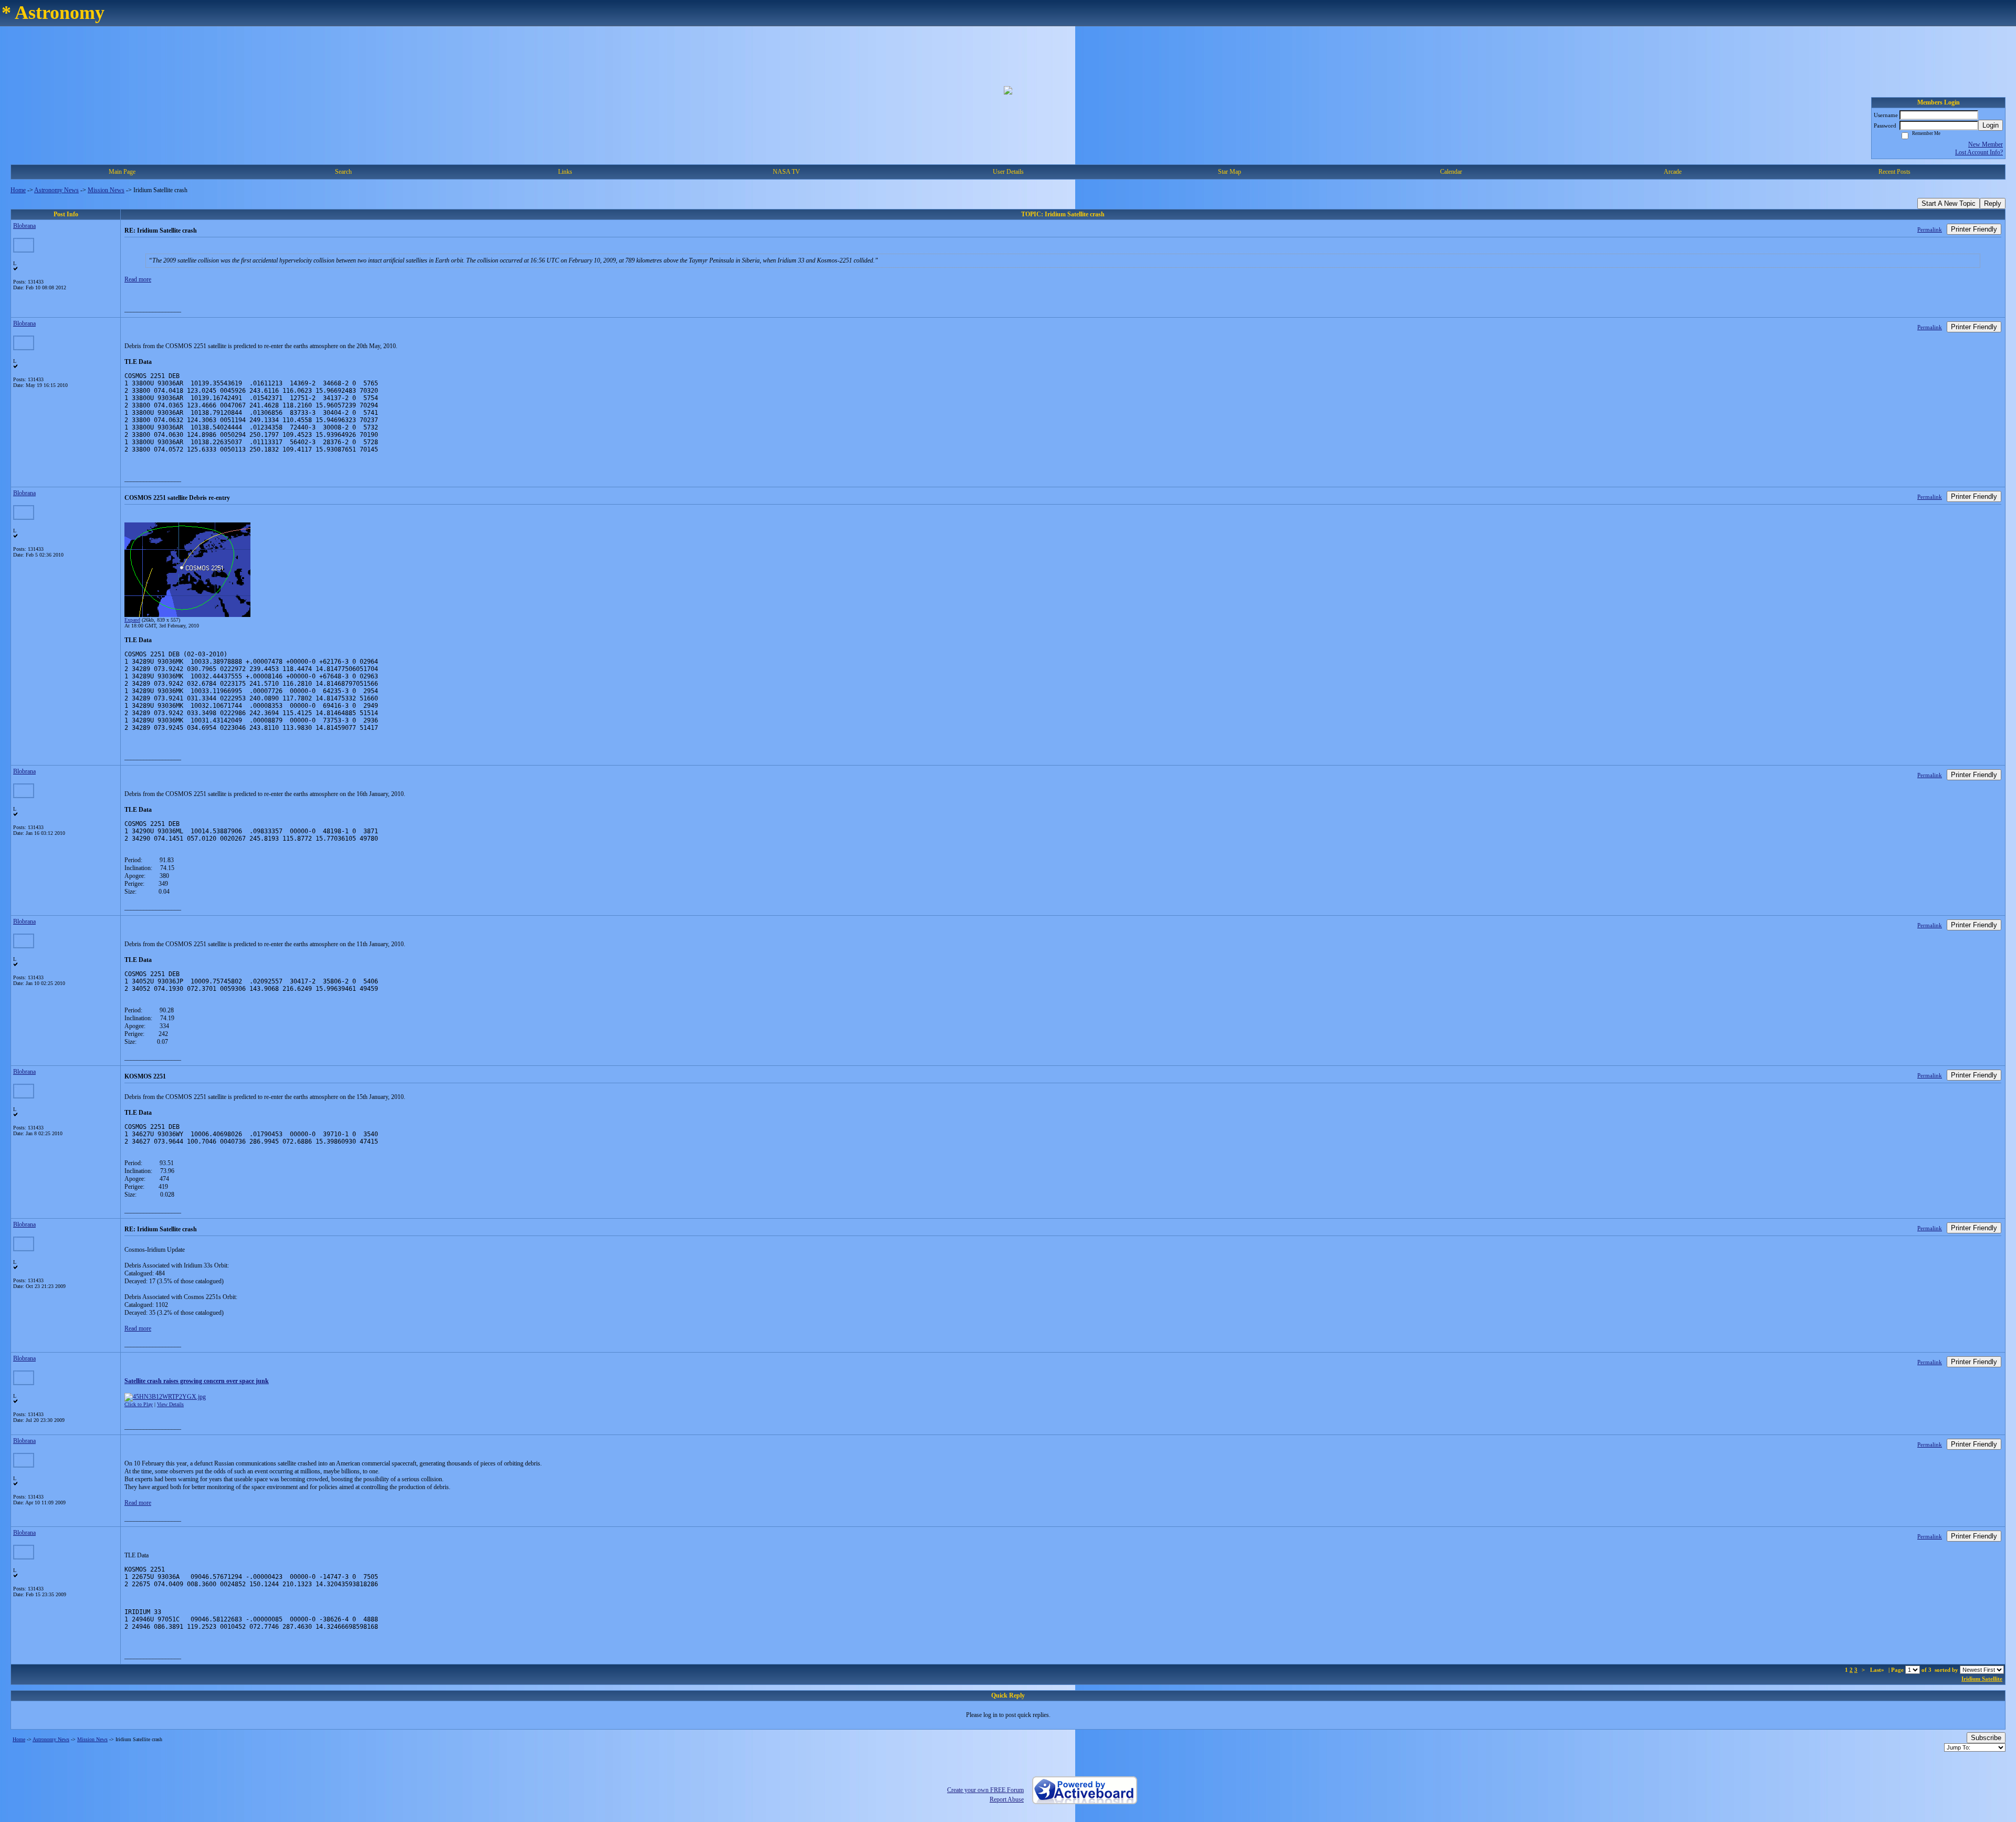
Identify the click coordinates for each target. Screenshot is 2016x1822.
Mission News (106, 190)
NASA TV (786, 172)
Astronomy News (56, 190)
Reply (1993, 203)
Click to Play (139, 1404)
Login (1991, 125)
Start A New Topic (1949, 203)
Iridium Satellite (1982, 1679)
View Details (170, 1404)
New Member (1986, 144)
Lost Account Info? (1979, 152)
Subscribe (1986, 1738)
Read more (138, 279)
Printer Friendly (1974, 229)
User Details (1008, 172)
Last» (1878, 1670)
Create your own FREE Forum (985, 1790)
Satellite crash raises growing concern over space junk (197, 1381)
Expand (132, 620)
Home (18, 190)
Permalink (1930, 229)
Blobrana (24, 226)
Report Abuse (1007, 1799)
